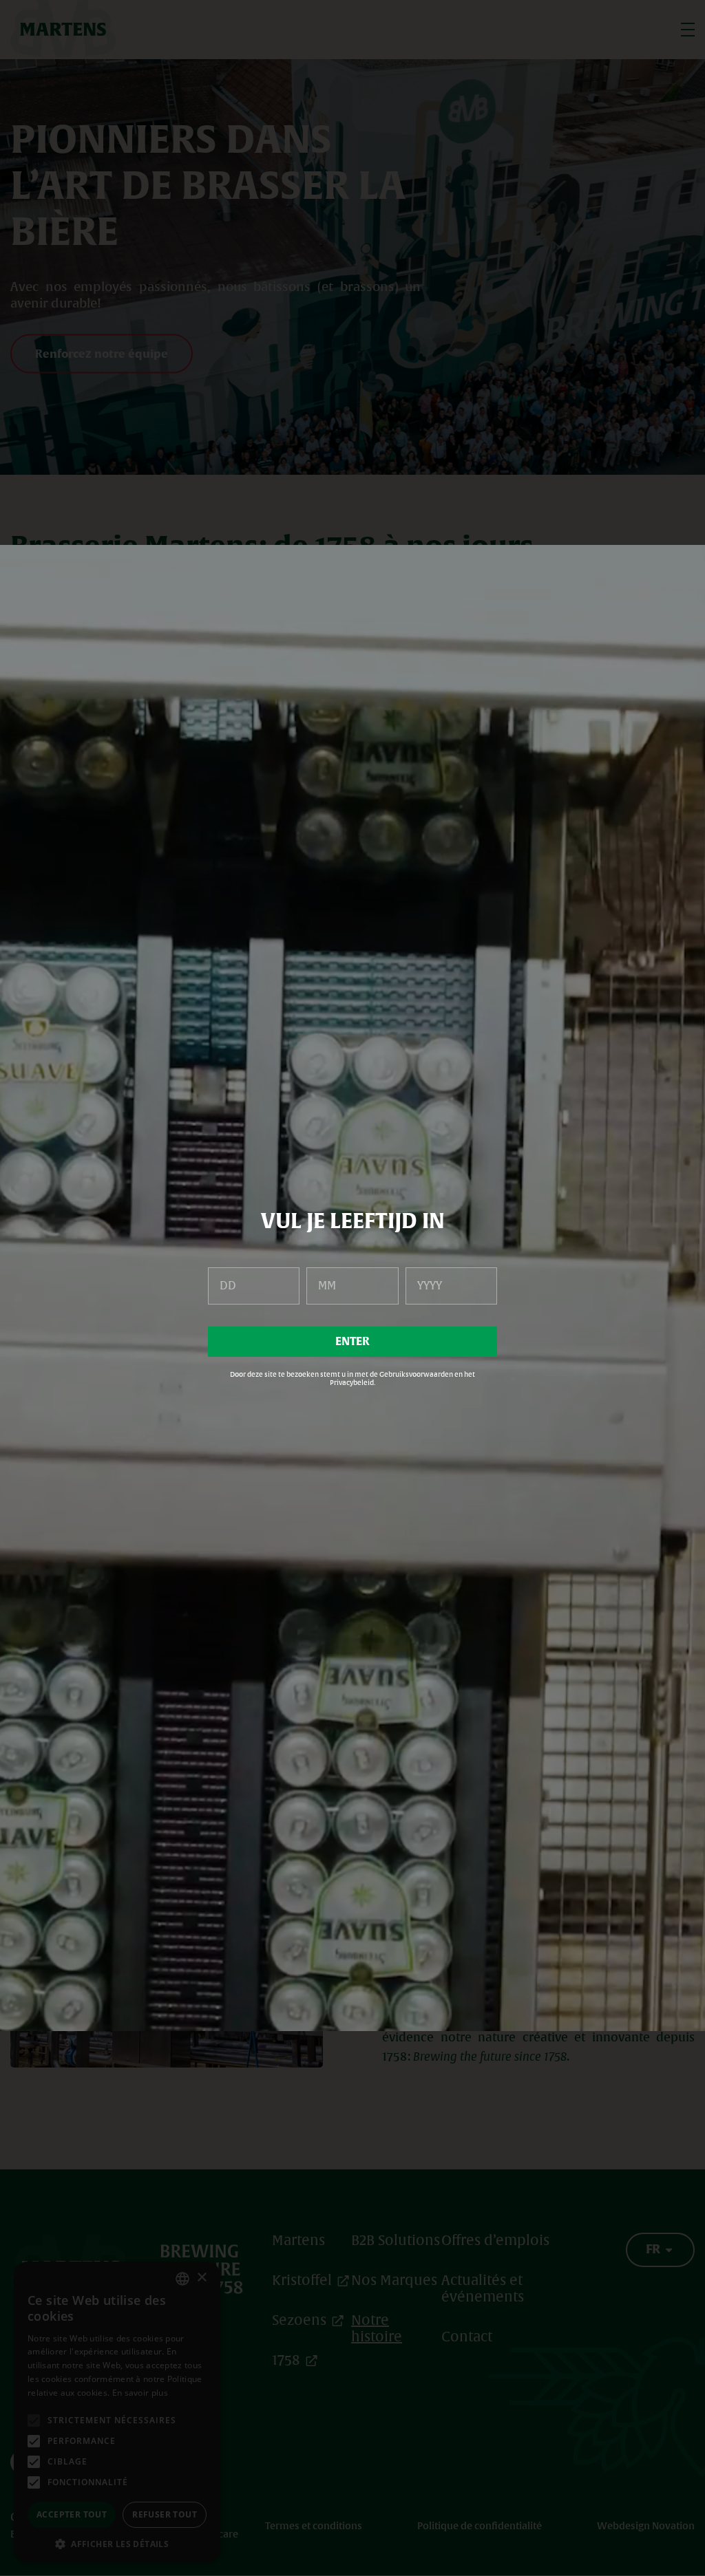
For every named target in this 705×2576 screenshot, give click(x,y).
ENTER (352, 1342)
